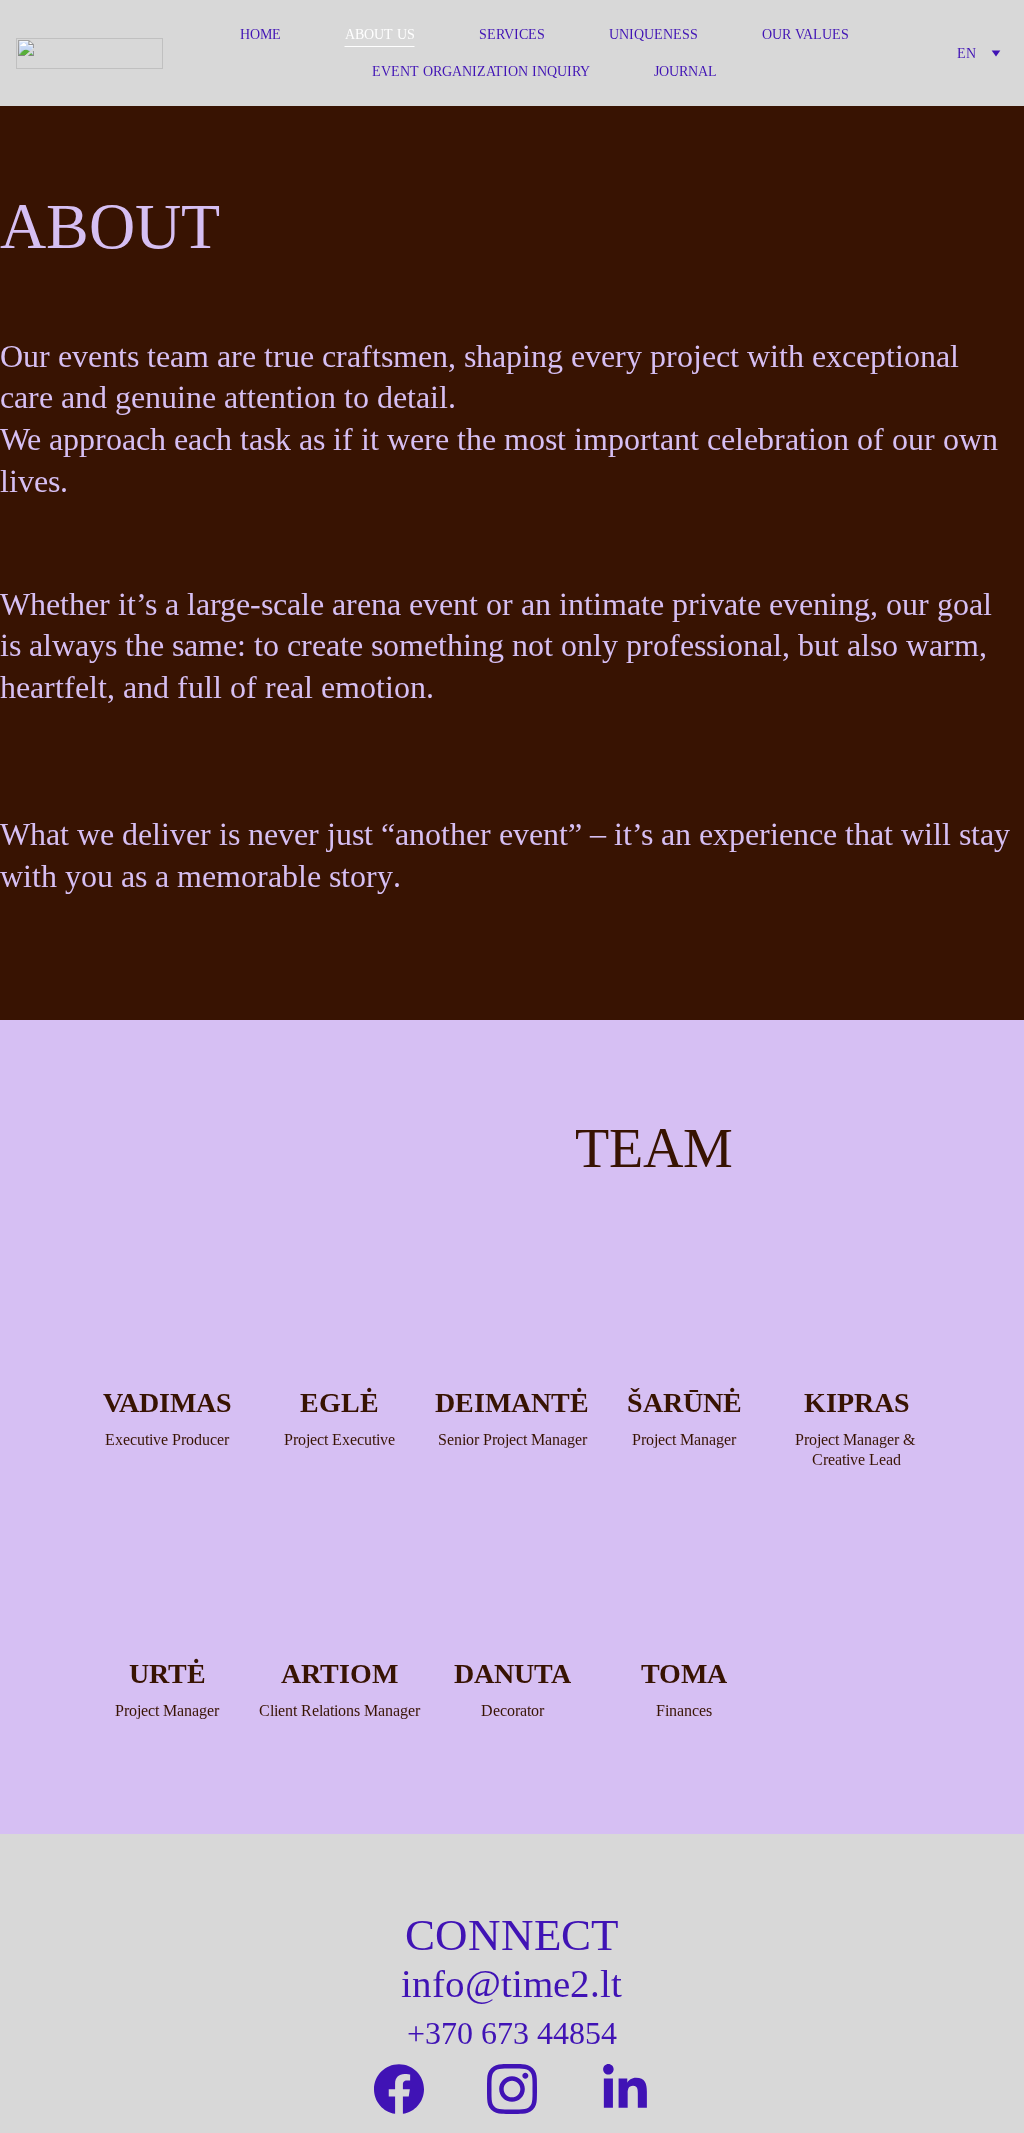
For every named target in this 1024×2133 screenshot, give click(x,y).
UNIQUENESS (653, 34)
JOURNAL (685, 71)
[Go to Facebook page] (399, 2089)
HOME (260, 34)
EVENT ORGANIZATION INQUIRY (481, 71)
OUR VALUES (805, 34)
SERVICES (512, 34)
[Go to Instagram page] (512, 2089)
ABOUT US (380, 34)
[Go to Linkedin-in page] (625, 2089)
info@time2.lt (511, 1983)
